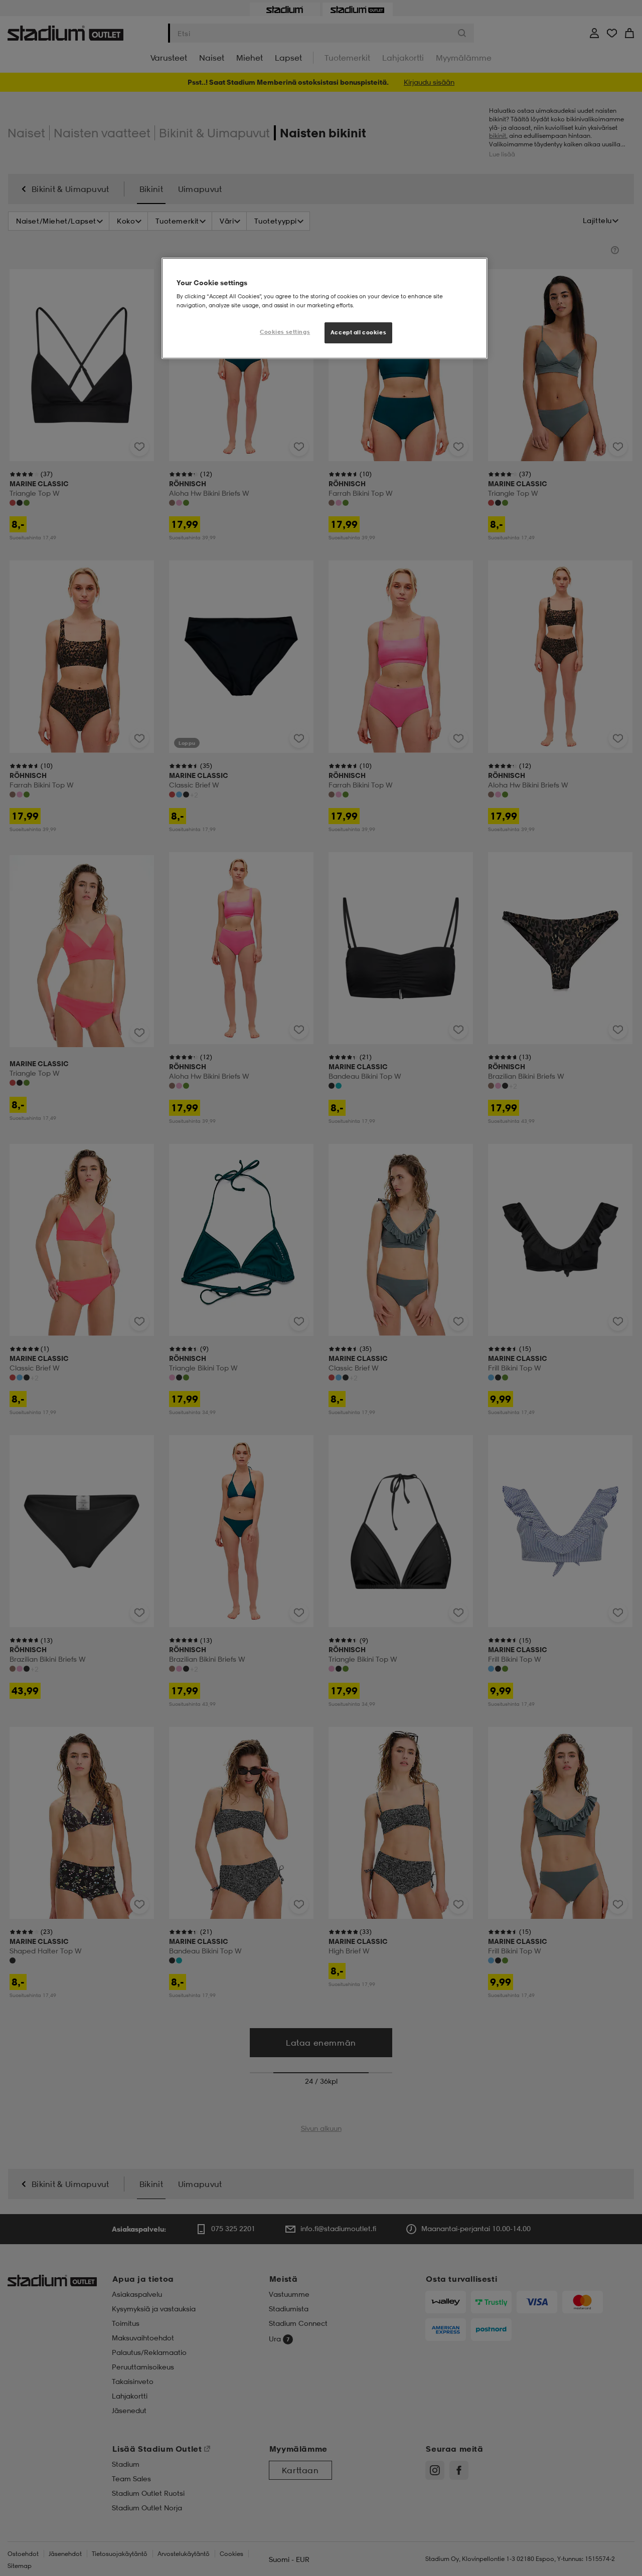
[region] (325, 308)
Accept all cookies (358, 332)
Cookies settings (285, 332)
